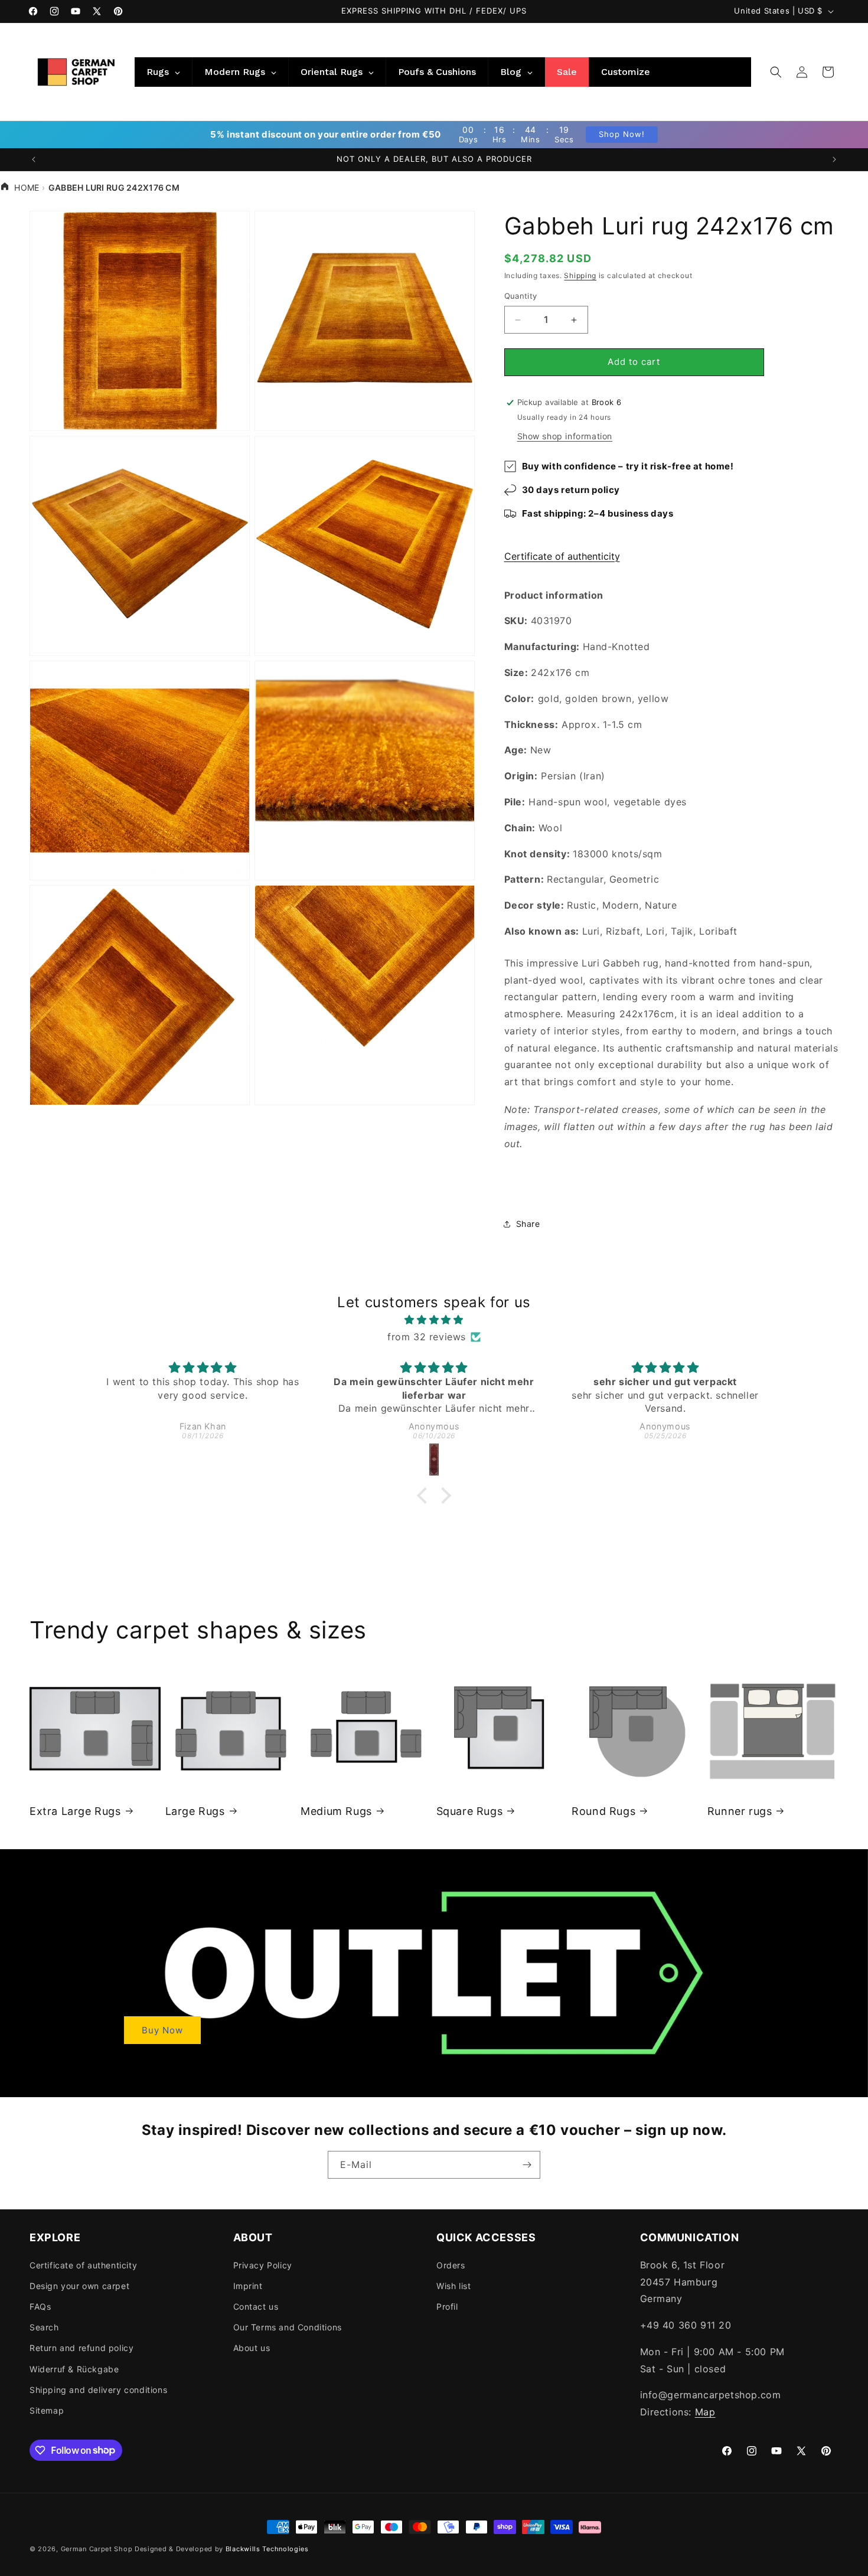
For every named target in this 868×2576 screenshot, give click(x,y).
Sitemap (47, 2410)
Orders (451, 2265)
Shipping (580, 275)
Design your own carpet (79, 2285)
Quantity (521, 296)
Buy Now (162, 2030)
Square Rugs (470, 1811)
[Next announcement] (834, 159)
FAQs (40, 2306)
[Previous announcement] (34, 159)
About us (252, 2348)
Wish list (453, 2285)
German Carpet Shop (97, 2549)
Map (705, 2412)
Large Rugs (195, 1811)
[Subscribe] (527, 2165)
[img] (434, 1320)
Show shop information (565, 436)
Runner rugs (740, 1811)
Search (44, 2327)
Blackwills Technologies (267, 2549)
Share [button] (528, 1224)
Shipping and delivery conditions (98, 2389)
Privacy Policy (263, 2265)
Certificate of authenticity (562, 556)
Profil (447, 2306)
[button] (776, 72)
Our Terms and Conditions (288, 2327)
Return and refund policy (81, 2348)
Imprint (248, 2285)
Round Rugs (603, 1811)
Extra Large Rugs (75, 1811)
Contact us (256, 2306)
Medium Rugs (336, 1811)
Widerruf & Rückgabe (74, 2368)
